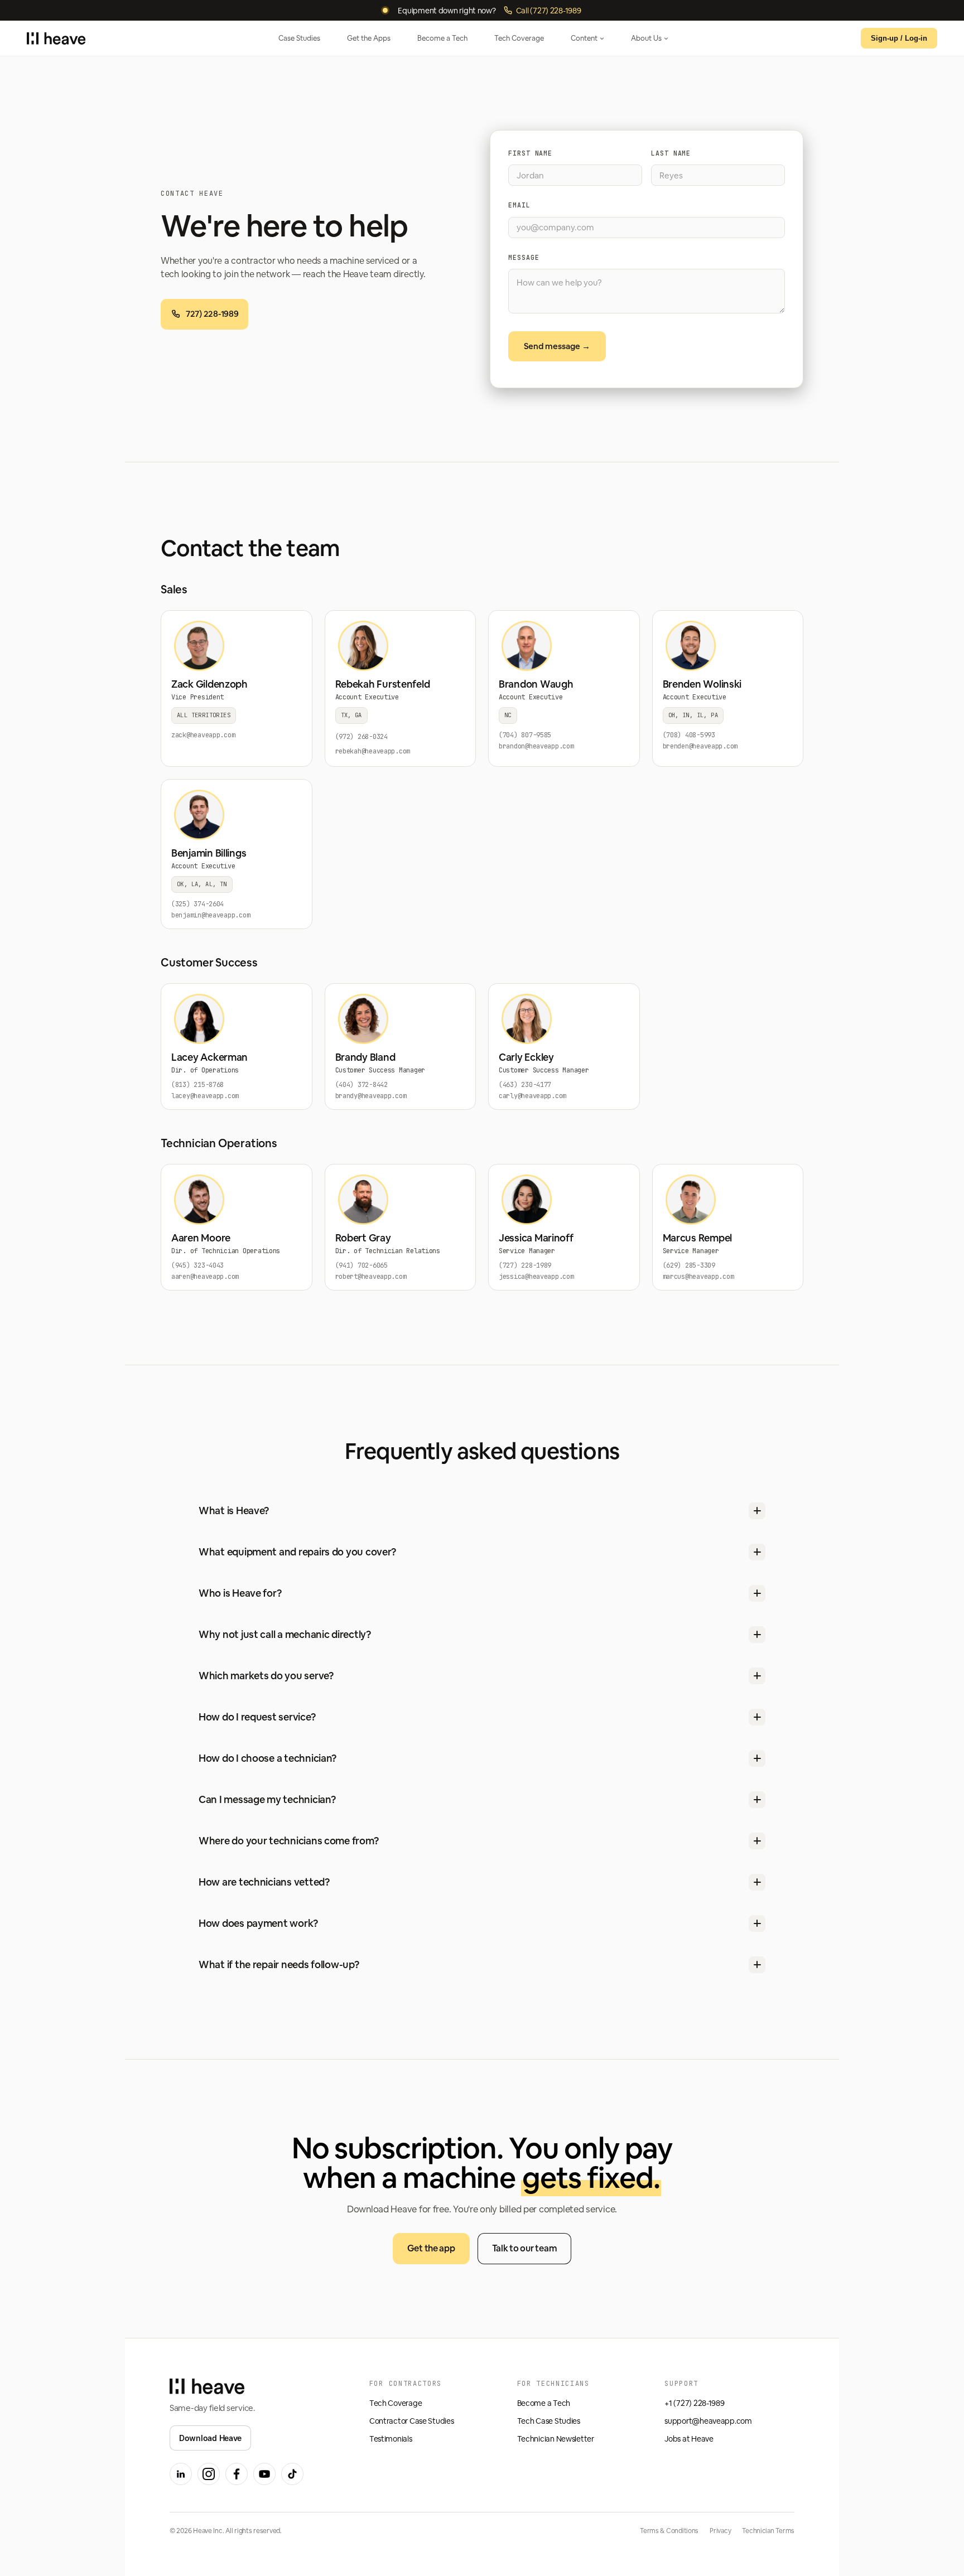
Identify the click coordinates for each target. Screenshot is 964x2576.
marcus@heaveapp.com (698, 1277)
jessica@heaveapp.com (536, 1277)
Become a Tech (442, 38)
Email (519, 205)
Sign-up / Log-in (899, 38)
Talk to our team (525, 2248)
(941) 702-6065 (361, 1265)
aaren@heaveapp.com (205, 1277)
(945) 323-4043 (197, 1265)
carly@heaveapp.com (532, 1096)
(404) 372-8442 (361, 1085)
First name (530, 153)
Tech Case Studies (549, 2421)
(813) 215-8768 (197, 1085)
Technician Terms (768, 2531)
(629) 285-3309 (689, 1265)
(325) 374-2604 (197, 904)
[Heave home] (56, 38)
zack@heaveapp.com (203, 735)
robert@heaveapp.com (371, 1277)
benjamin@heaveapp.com (211, 915)
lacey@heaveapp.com (205, 1096)
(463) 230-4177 (525, 1085)
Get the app (431, 2248)
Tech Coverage (519, 38)
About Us (646, 38)
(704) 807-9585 (525, 735)
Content (584, 38)
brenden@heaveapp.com (700, 746)
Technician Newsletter (556, 2439)
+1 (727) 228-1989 (694, 2403)
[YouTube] (264, 2474)
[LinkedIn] (181, 2474)
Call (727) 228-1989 (549, 10)
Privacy (720, 2531)
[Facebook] (237, 2474)
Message (524, 257)
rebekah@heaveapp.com (373, 751)
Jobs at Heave (689, 2439)
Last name (671, 153)
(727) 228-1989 (525, 1265)
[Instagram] (209, 2474)
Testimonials (391, 2439)
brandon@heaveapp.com (536, 746)
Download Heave (210, 2438)
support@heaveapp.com (708, 2421)
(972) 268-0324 (361, 737)
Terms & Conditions (669, 2531)
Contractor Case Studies (412, 2421)
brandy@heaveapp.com (371, 1096)
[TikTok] (292, 2474)
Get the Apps (369, 38)
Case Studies (299, 38)
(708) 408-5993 (689, 735)
